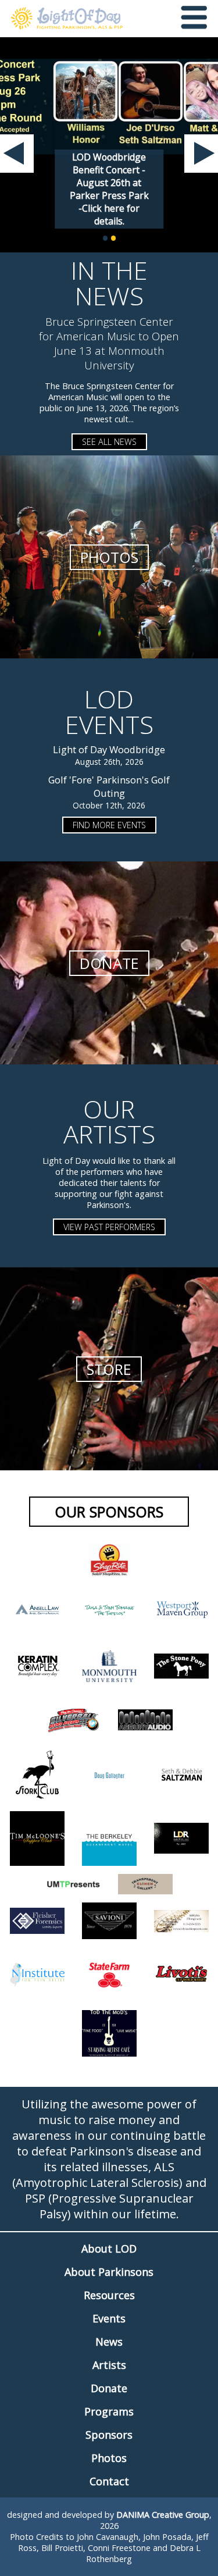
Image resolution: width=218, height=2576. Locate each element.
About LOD (109, 2249)
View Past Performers (109, 1227)
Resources (109, 2295)
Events (109, 2318)
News (109, 2342)
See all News (109, 442)
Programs (109, 2411)
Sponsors (109, 2435)
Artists (109, 2365)
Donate (109, 2388)
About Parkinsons (109, 2272)
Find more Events (109, 825)
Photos (109, 2458)
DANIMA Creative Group (163, 2515)
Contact (109, 2481)
